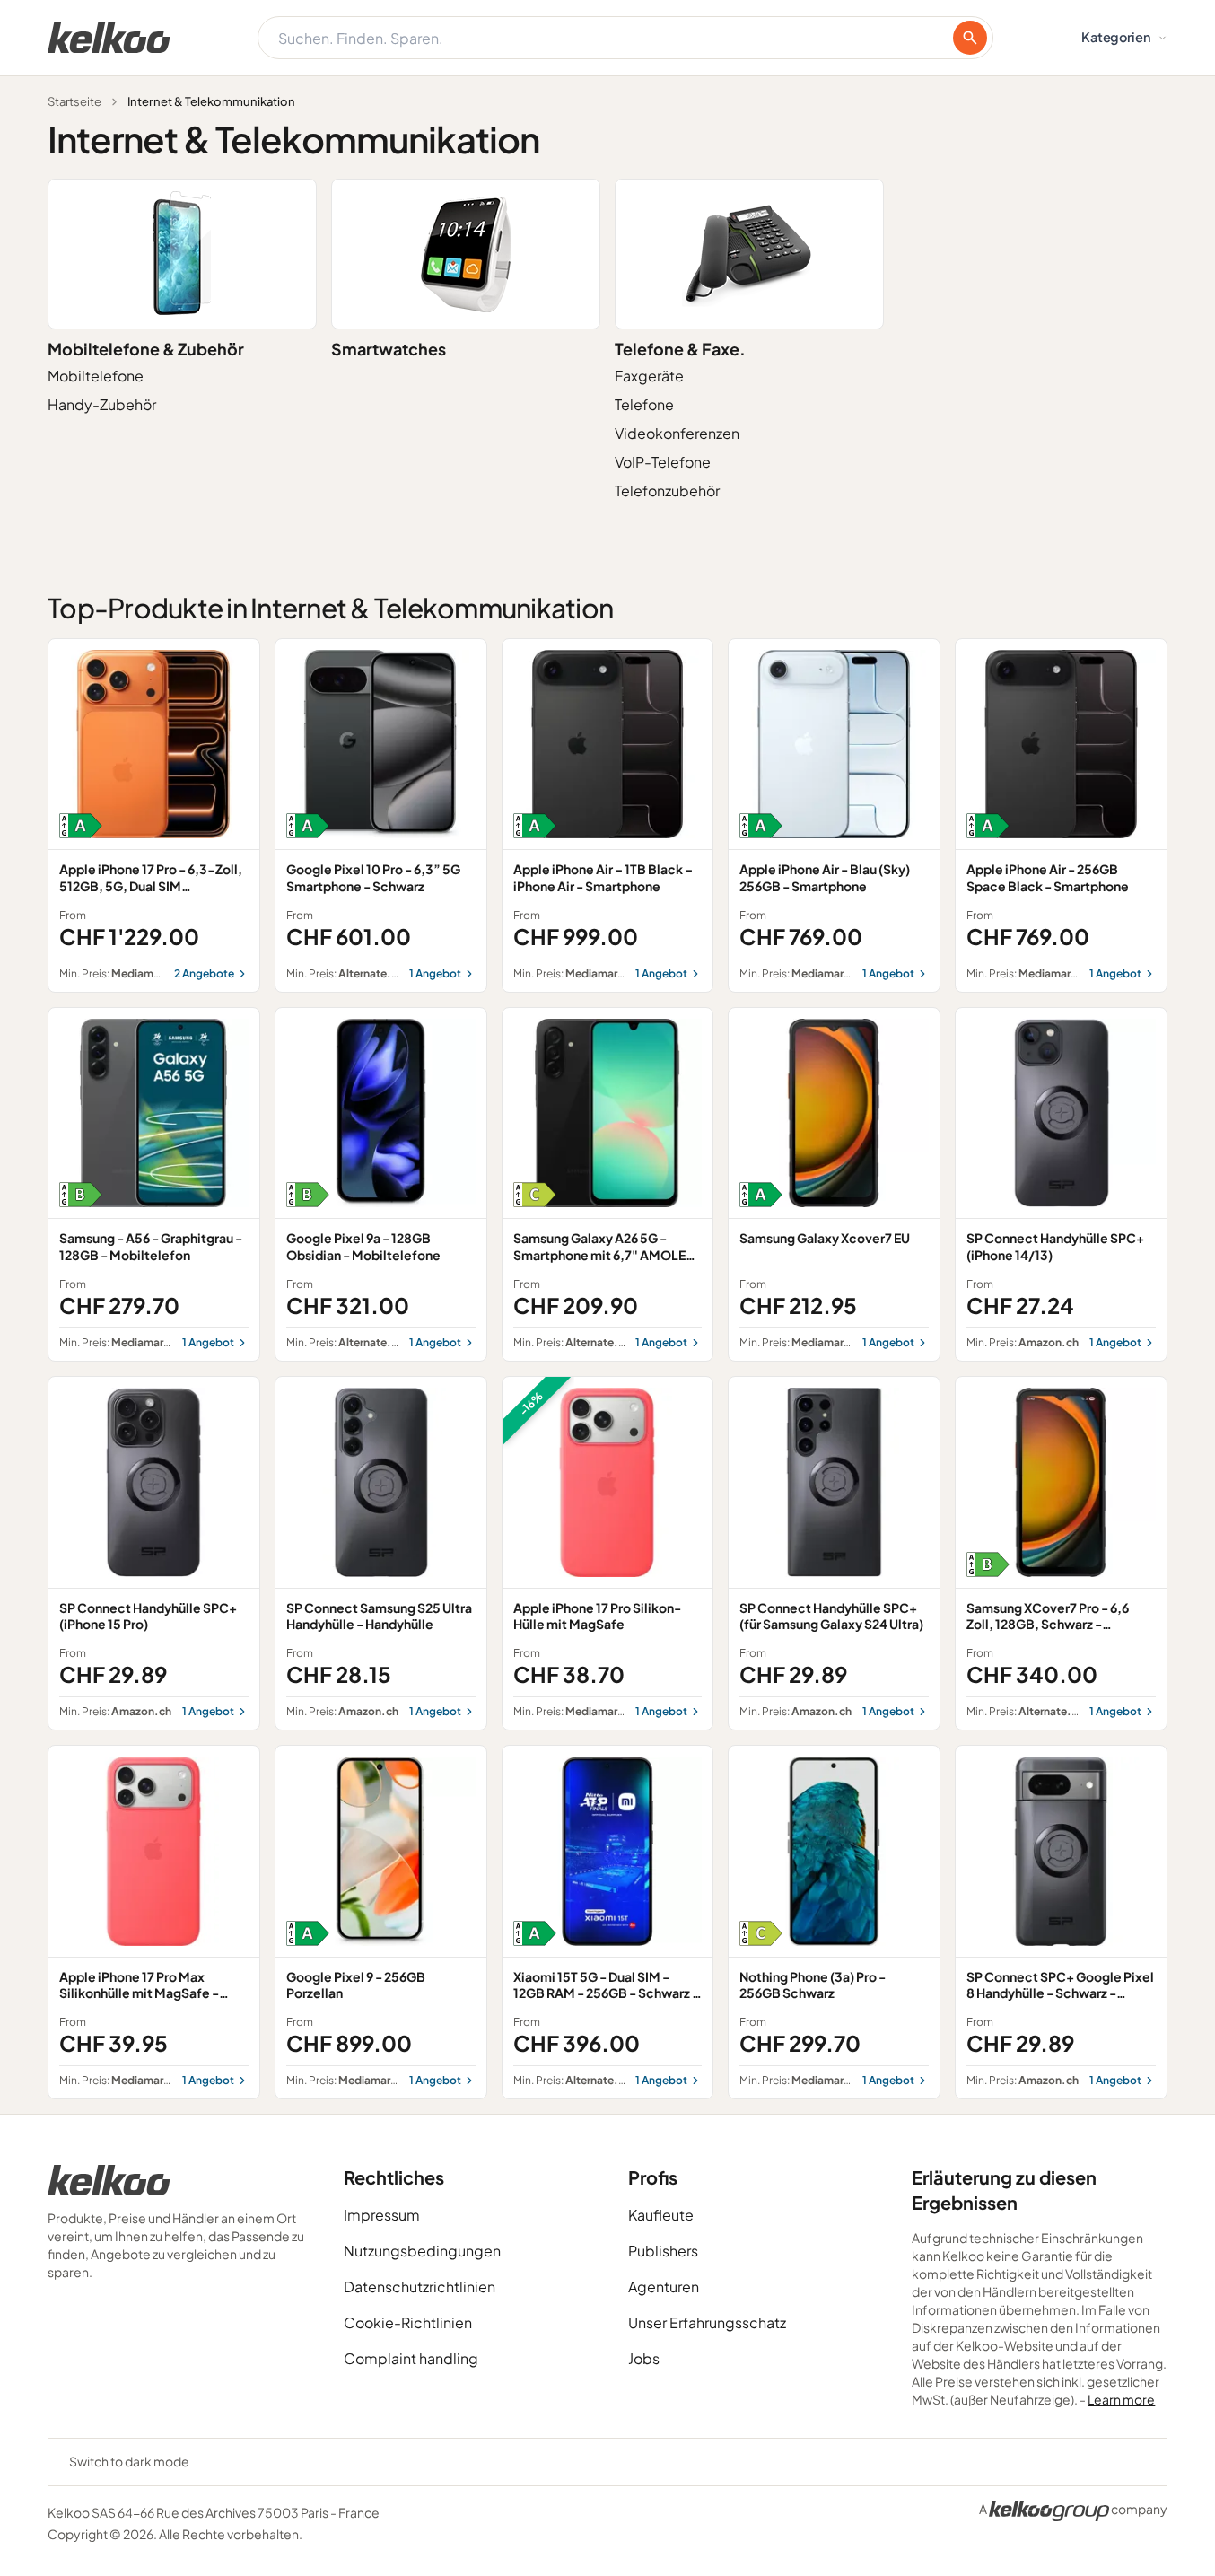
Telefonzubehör (667, 491)
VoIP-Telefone (663, 462)
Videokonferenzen (677, 433)
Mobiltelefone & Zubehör (146, 349)
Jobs (644, 2358)
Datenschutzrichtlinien (420, 2287)
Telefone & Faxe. (680, 349)
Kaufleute (661, 2215)
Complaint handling (411, 2358)
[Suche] (970, 38)
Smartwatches (389, 349)
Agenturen (664, 2287)
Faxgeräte (649, 376)
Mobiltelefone (96, 376)
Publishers (663, 2251)
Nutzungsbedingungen (422, 2251)
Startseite (74, 101)
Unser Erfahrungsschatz (707, 2322)
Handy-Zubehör (102, 404)
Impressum (382, 2215)
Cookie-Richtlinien (408, 2322)
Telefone (644, 404)
